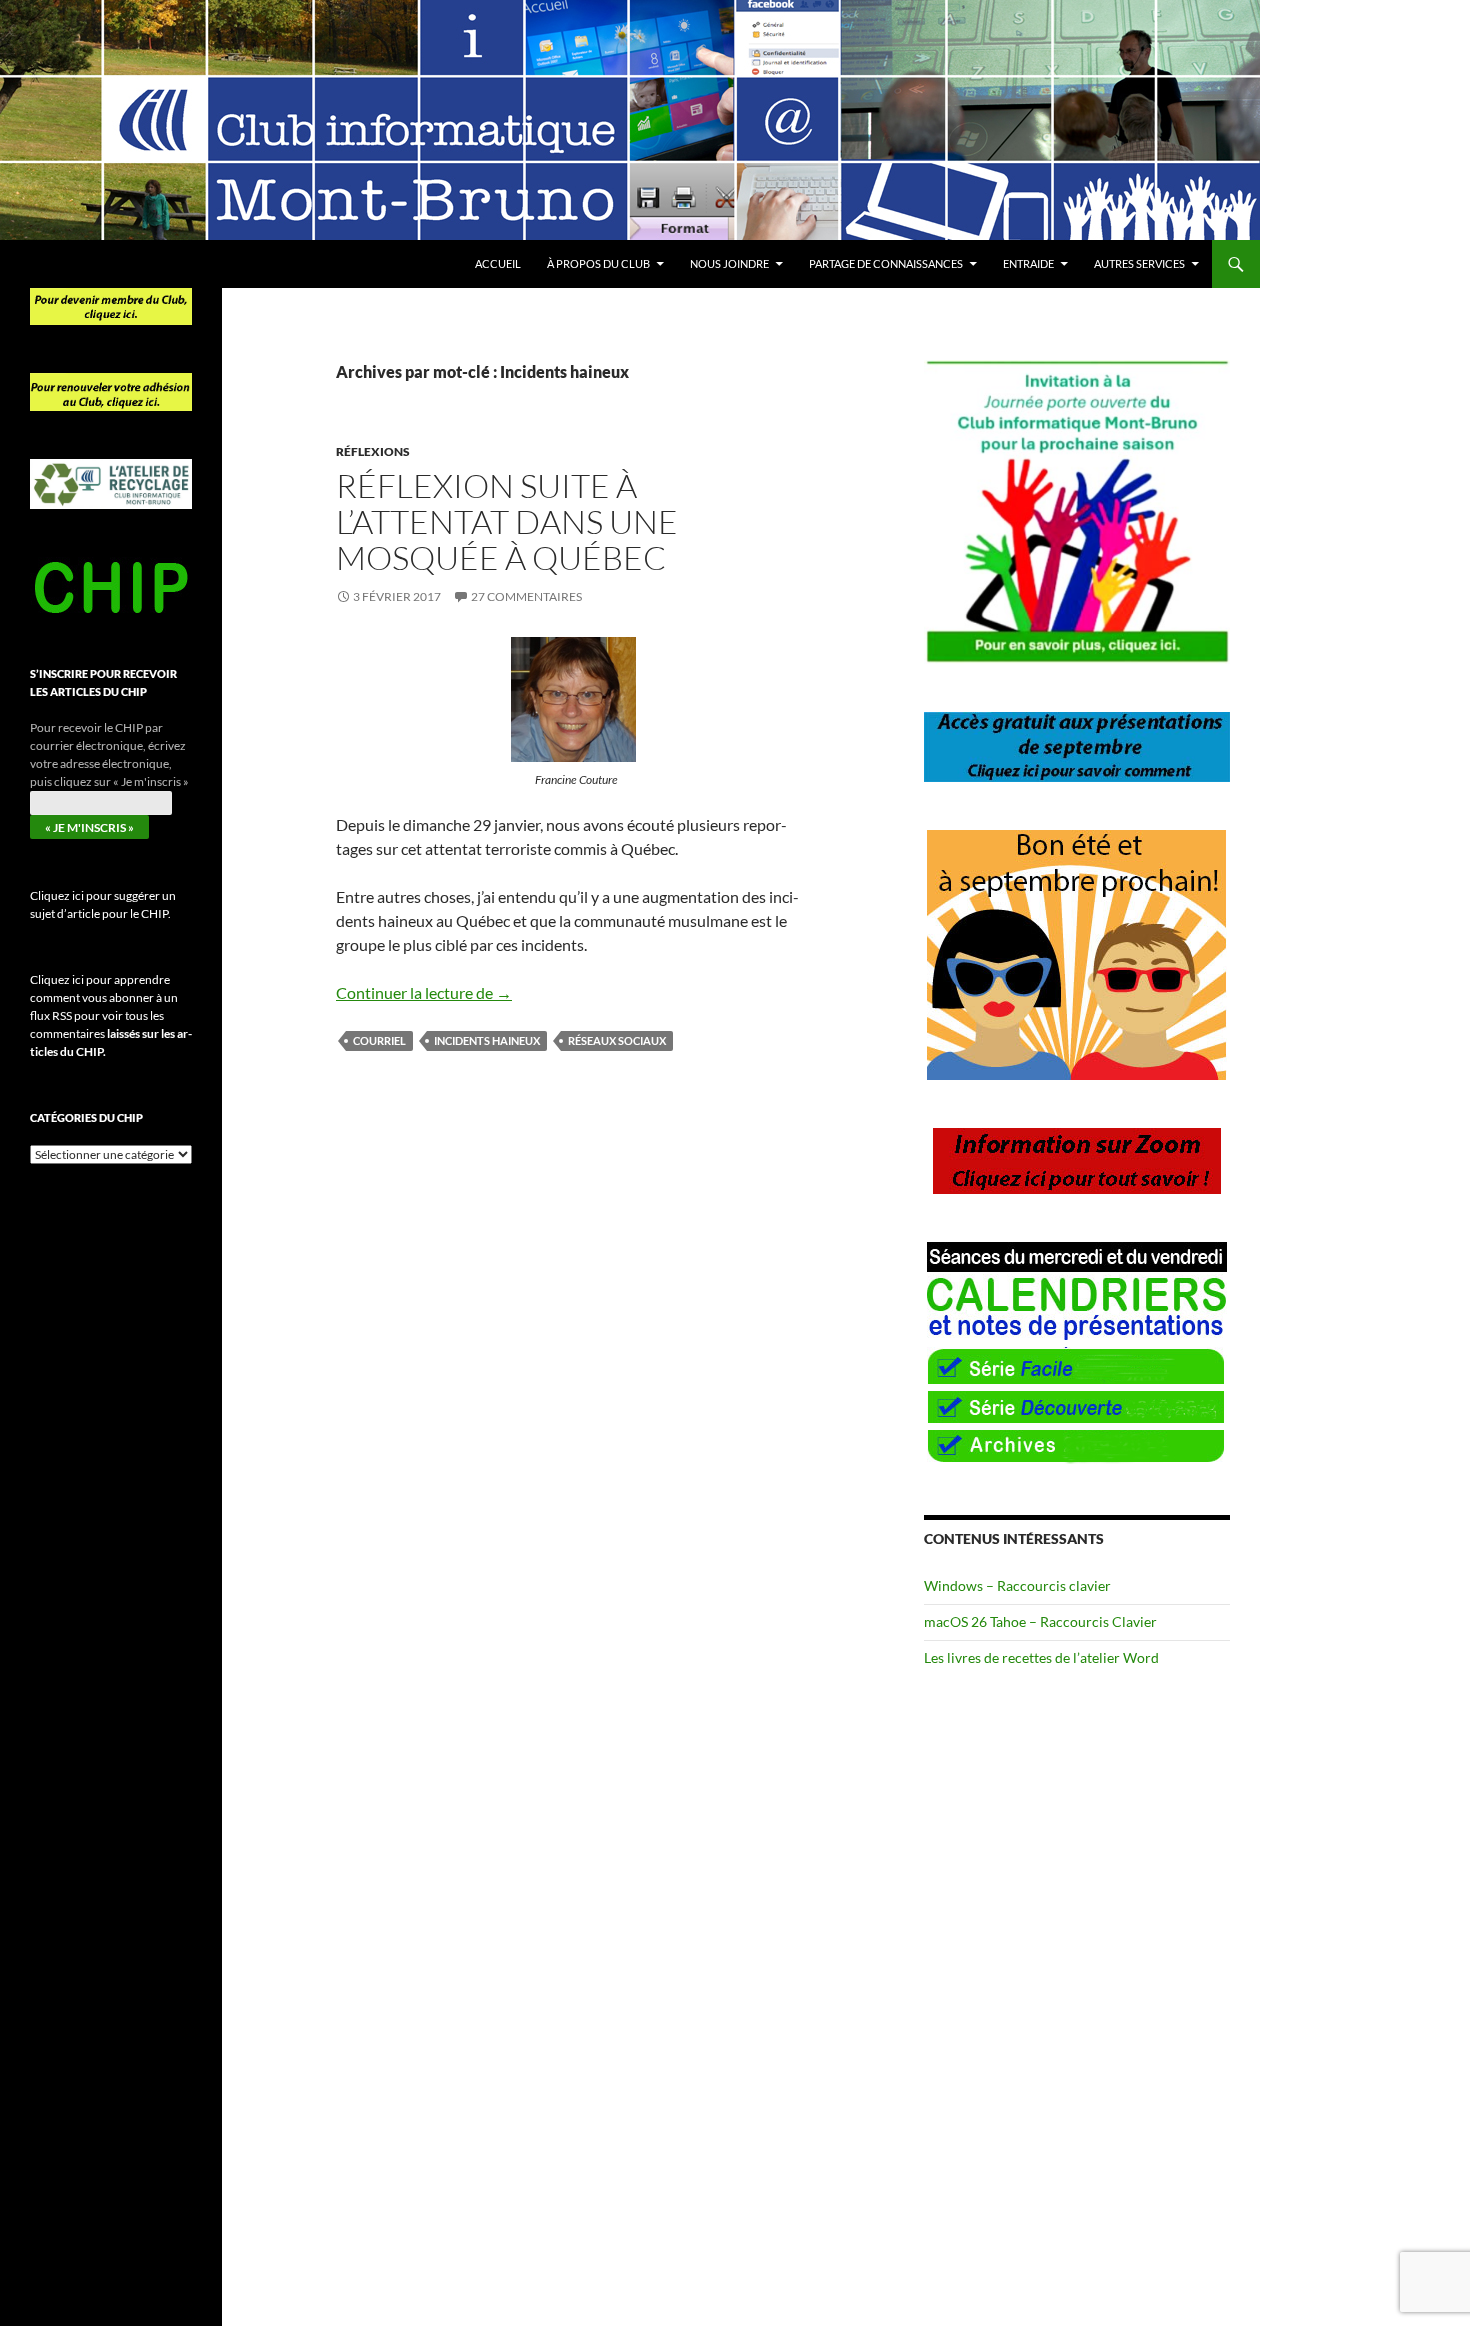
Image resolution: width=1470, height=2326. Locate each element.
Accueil (498, 263)
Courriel (379, 1040)
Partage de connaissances (886, 263)
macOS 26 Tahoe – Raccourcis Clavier (1040, 1621)
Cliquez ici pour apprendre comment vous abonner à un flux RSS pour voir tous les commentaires (111, 1015)
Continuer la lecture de (424, 992)
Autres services (1139, 263)
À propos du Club (598, 263)
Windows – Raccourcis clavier (1017, 1585)
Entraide (1028, 263)
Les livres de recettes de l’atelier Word (1041, 1657)
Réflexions (373, 451)
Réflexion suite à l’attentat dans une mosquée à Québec (507, 521)
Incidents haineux (487, 1040)
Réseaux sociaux (617, 1040)
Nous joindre (729, 263)
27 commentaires (526, 596)
